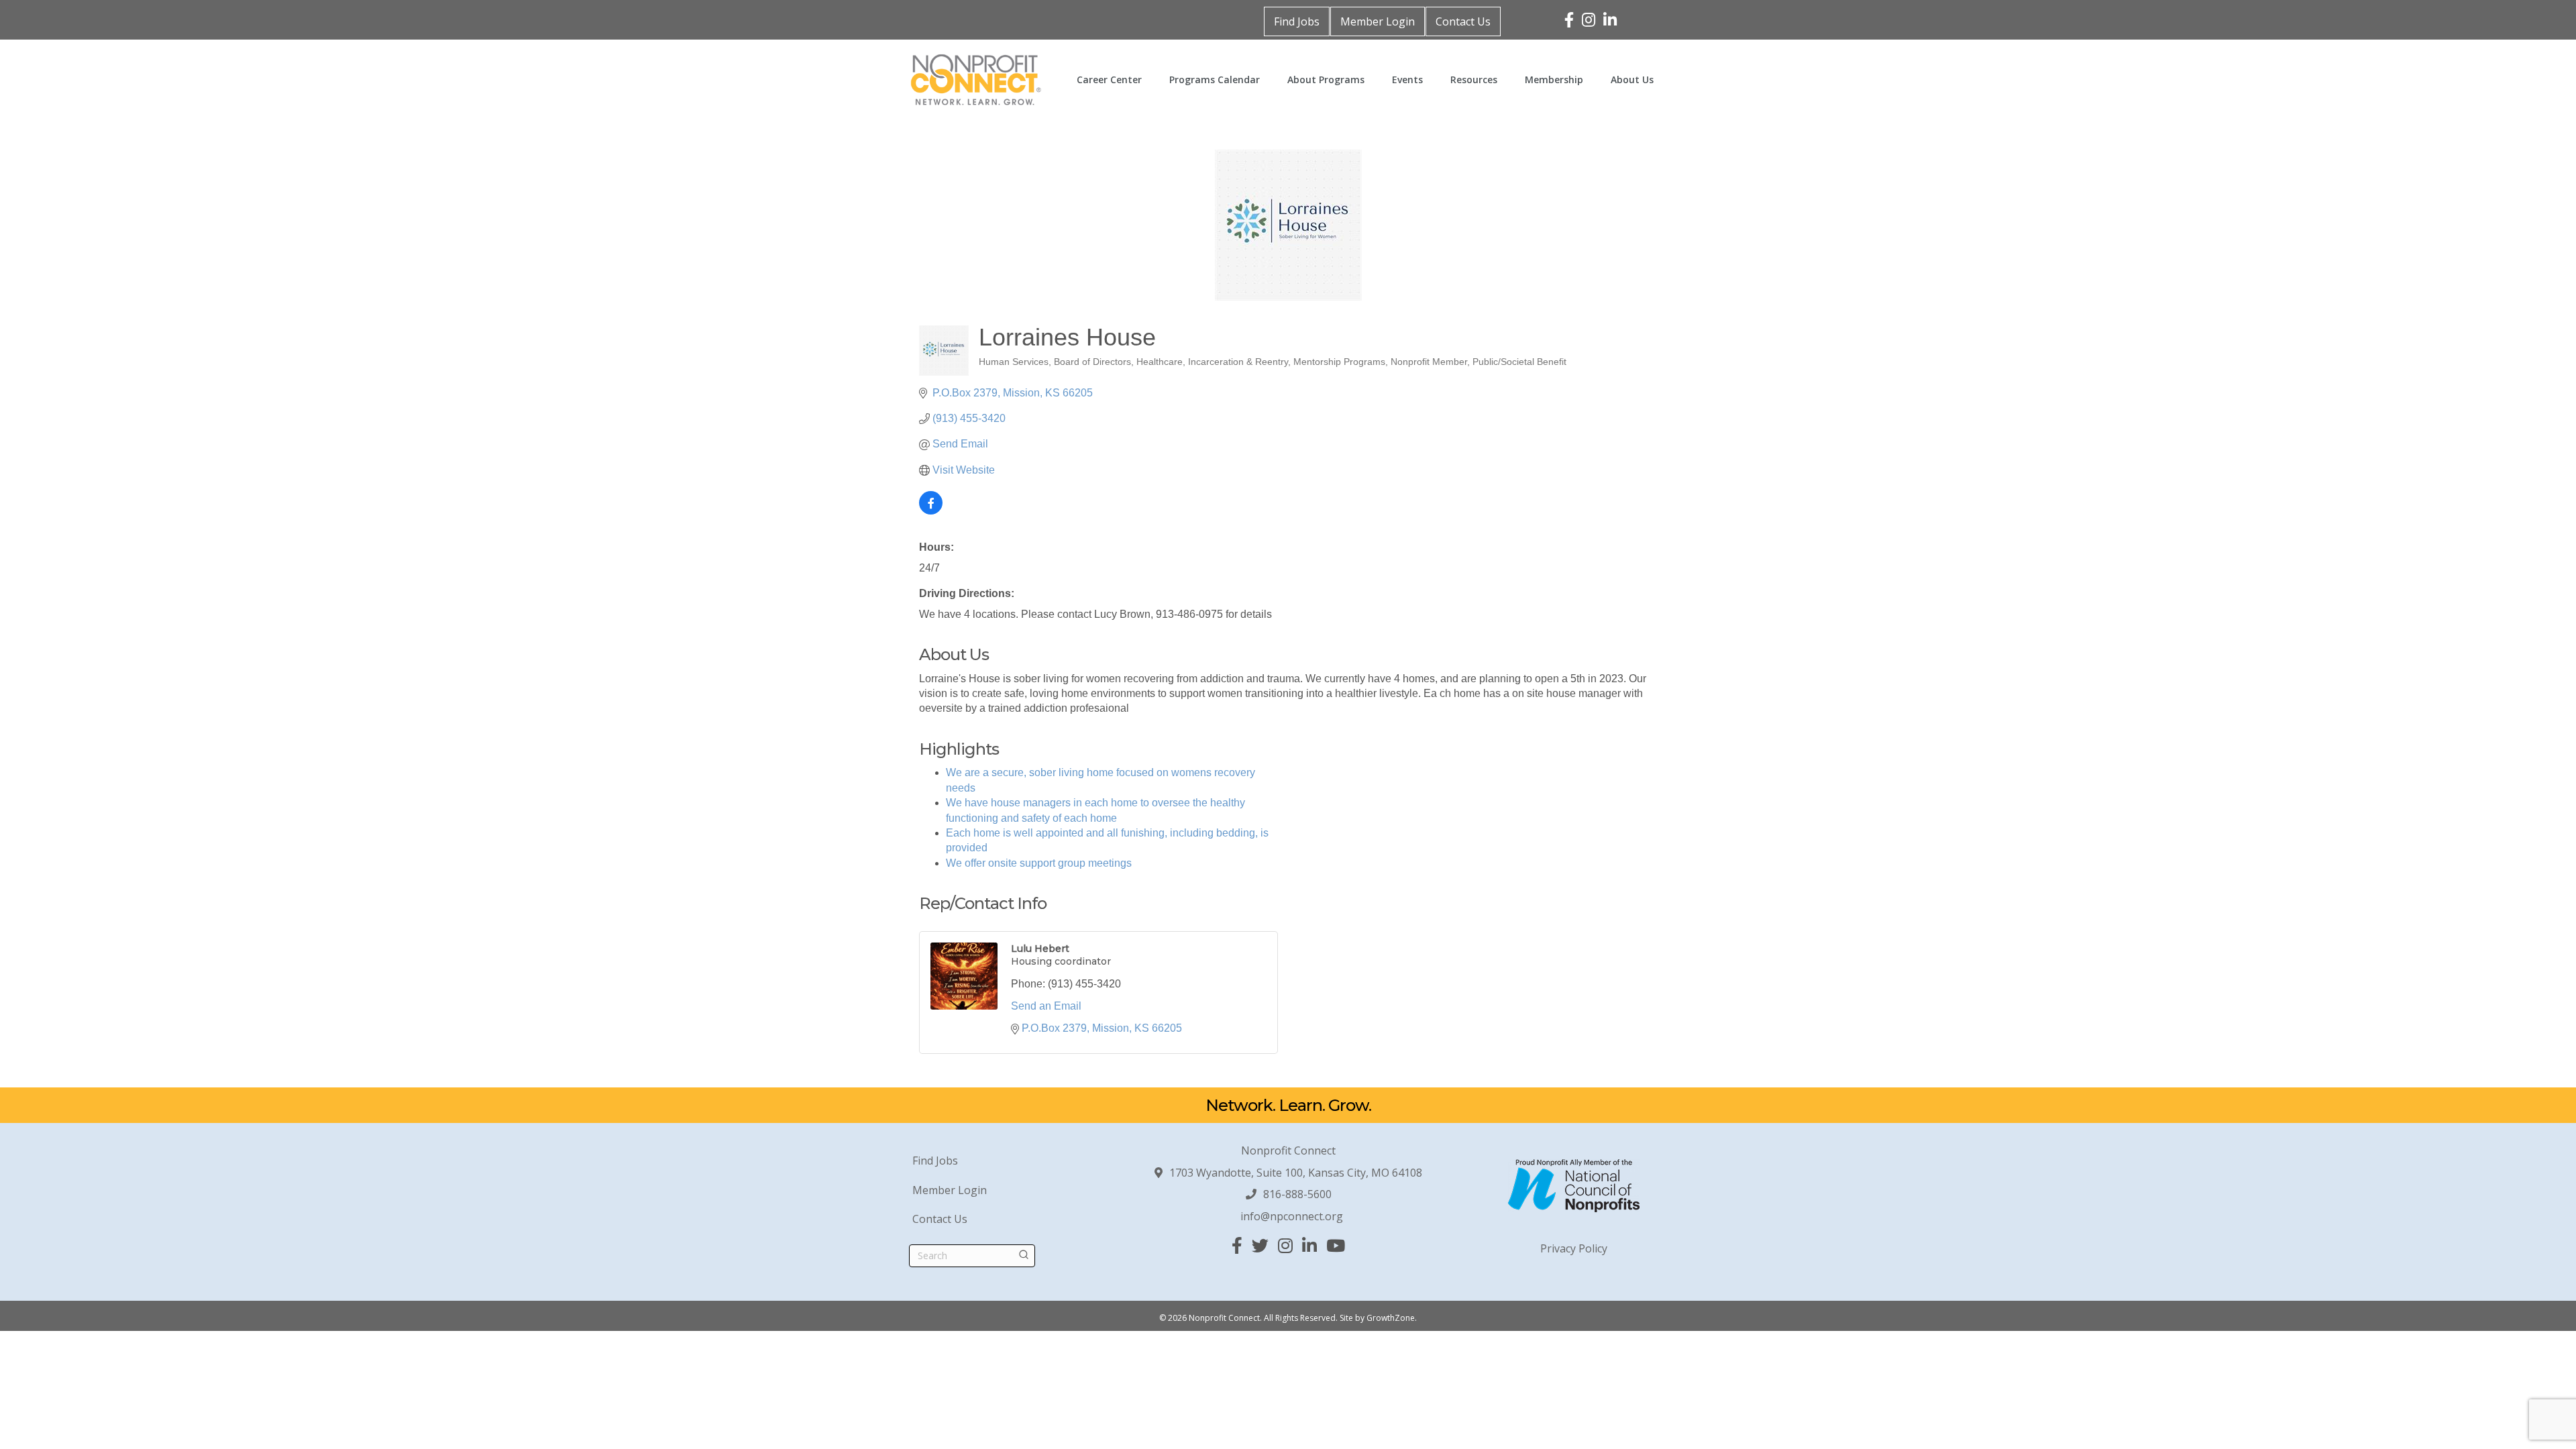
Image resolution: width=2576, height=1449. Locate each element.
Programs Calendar (1215, 79)
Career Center (1109, 79)
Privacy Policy (1574, 1248)
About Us (1632, 79)
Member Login (1378, 21)
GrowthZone (1391, 1318)
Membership (1554, 79)
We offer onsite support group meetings (1039, 863)
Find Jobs (1297, 21)
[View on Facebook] (931, 511)
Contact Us (1463, 21)
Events (1407, 79)
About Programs (1326, 79)
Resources (1474, 79)
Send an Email (1046, 1006)
